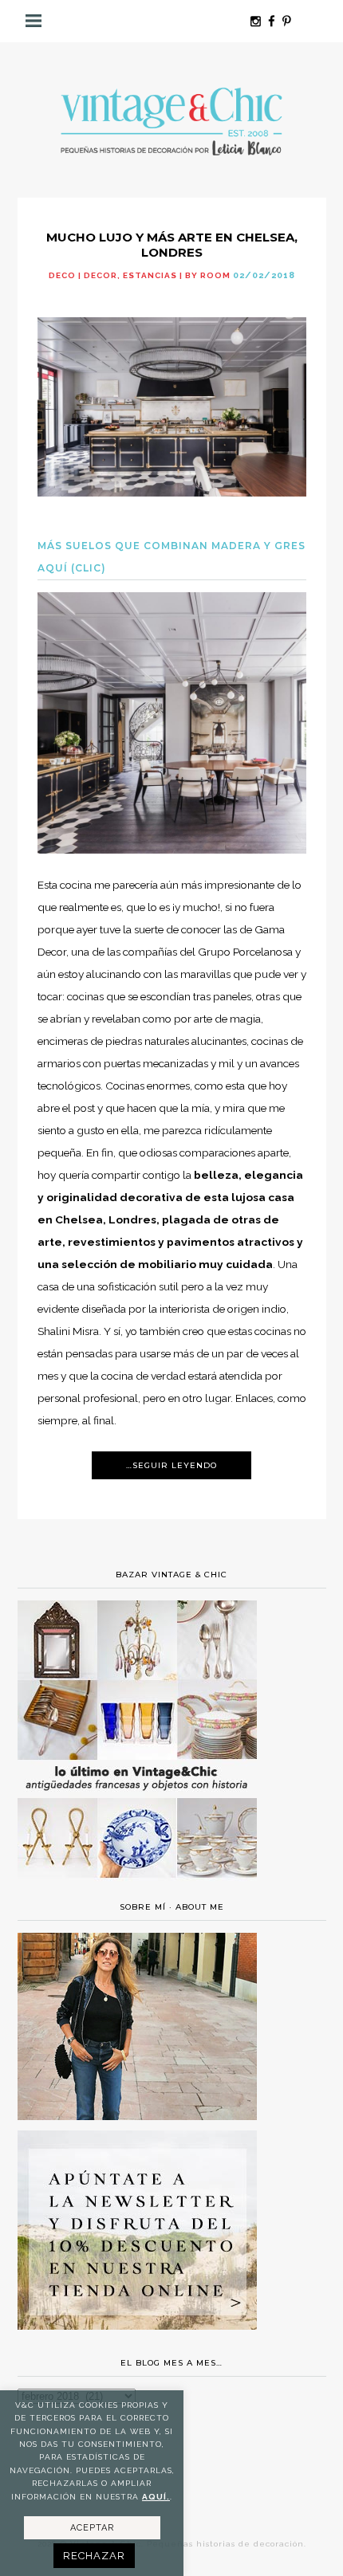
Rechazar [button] (94, 2556)
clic (88, 568)
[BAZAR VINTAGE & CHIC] (137, 1887)
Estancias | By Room (177, 275)
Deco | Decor (83, 275)
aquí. (156, 2497)
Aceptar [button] (92, 2528)
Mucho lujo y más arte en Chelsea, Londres (172, 245)
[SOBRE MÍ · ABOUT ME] (137, 2116)
